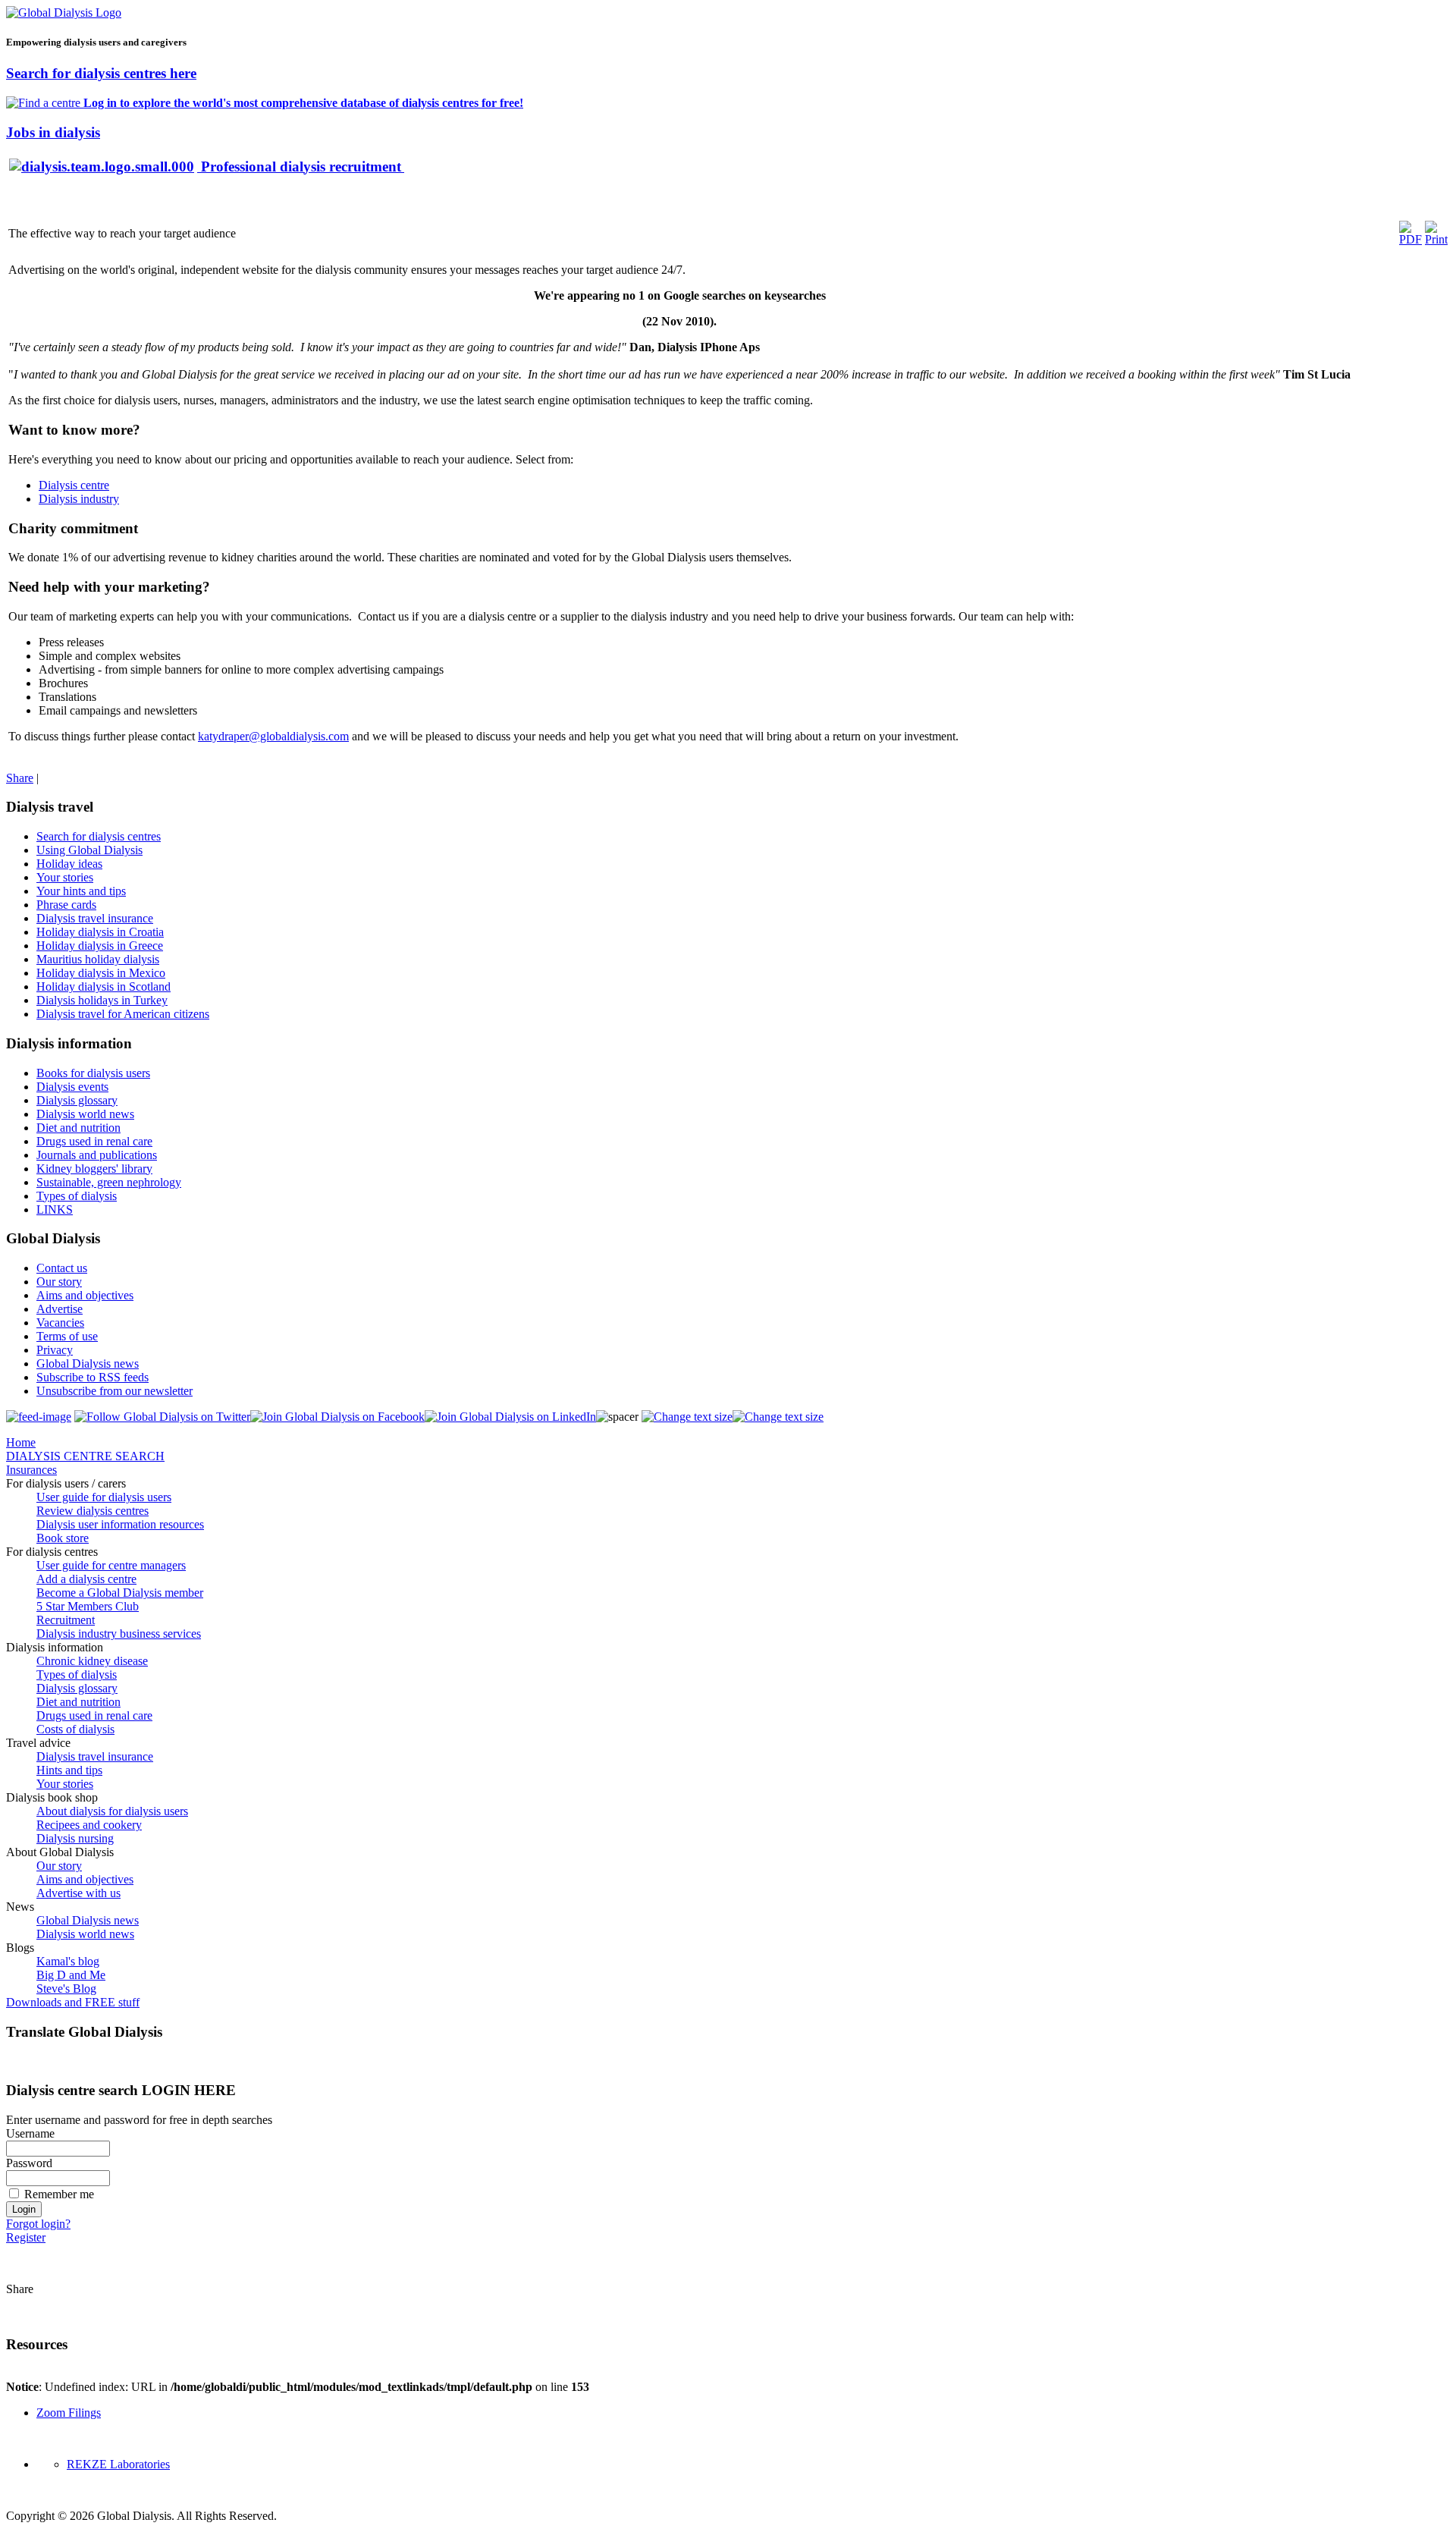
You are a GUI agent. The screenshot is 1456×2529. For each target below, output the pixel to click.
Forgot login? (38, 2224)
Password (29, 2163)
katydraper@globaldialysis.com (273, 736)
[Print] (1436, 239)
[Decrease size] (778, 1417)
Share (20, 778)
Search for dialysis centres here (101, 73)
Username (30, 2133)
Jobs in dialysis (53, 132)
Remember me (59, 2194)
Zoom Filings (69, 2413)
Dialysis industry (79, 499)
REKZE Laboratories (118, 2464)
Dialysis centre (74, 485)
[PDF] (1410, 239)
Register (26, 2237)
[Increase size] (687, 1417)
